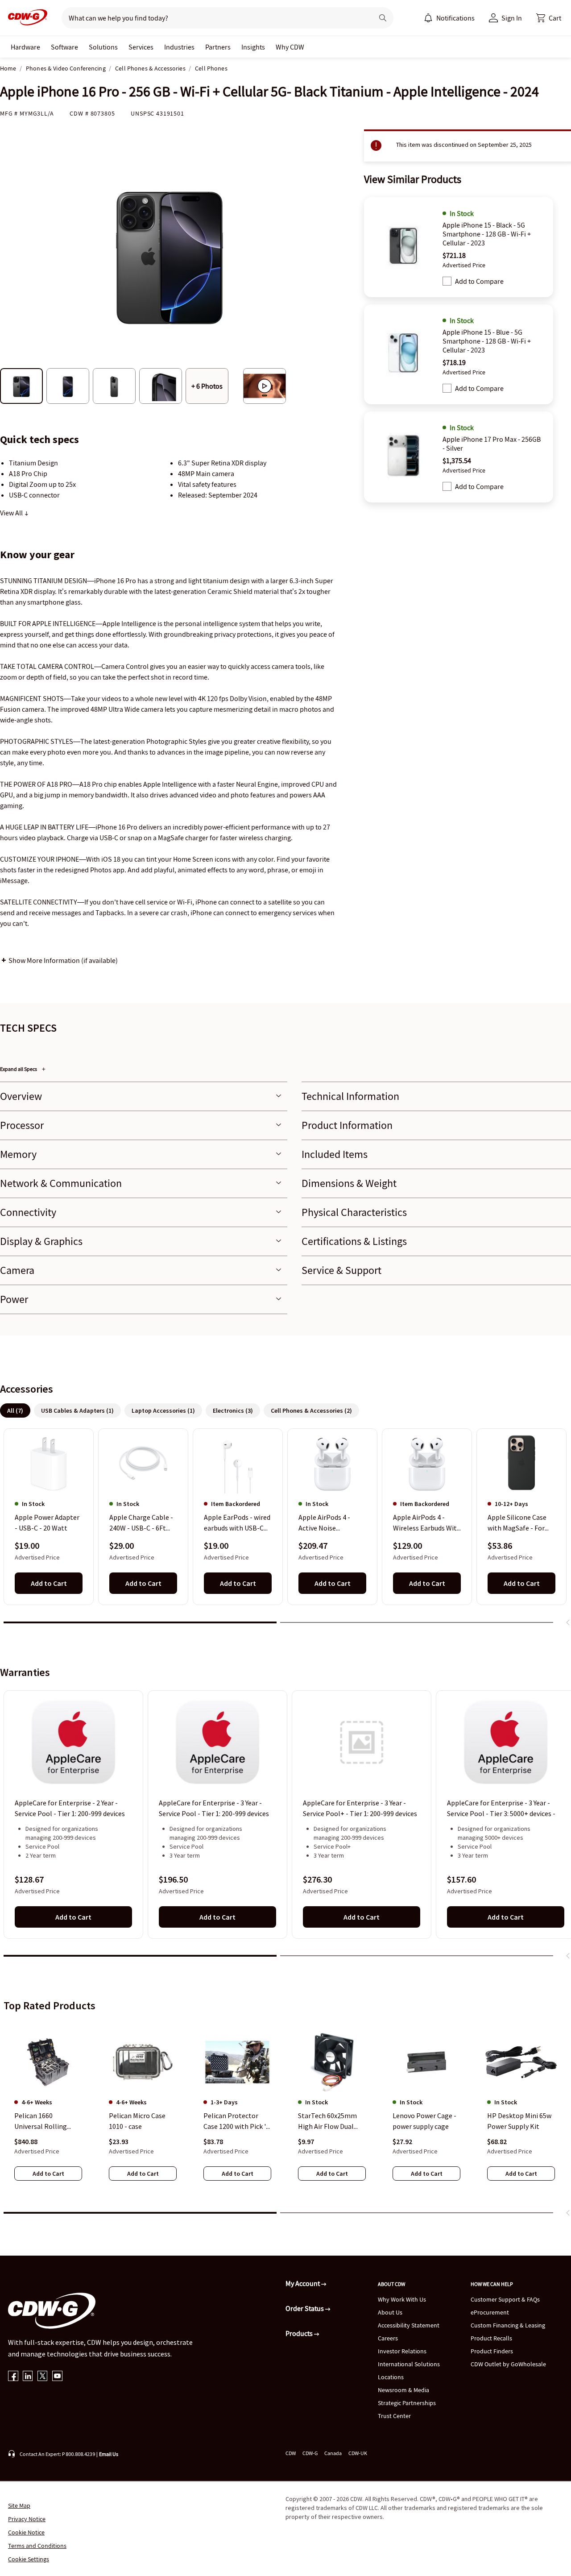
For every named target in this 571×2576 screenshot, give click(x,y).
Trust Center (394, 2416)
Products (300, 2333)
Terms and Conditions (37, 2546)
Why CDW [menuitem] (290, 47)
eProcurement (490, 2312)
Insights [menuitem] (253, 47)
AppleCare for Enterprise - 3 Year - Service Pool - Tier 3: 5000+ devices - (501, 1808)
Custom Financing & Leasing (508, 2325)
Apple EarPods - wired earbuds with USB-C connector (237, 1523)
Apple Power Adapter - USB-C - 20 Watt (47, 1523)
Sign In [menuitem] (512, 18)
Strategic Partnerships (407, 2403)
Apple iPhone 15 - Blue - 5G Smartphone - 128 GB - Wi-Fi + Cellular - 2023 (487, 341)
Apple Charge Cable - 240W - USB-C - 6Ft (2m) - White (141, 1523)
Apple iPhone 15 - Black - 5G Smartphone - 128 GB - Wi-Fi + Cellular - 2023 (487, 234)
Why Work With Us (402, 2299)
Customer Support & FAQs (505, 2299)
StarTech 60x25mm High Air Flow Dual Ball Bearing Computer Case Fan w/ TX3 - (332, 2121)
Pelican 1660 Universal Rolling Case (41, 2121)
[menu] (449, 18)
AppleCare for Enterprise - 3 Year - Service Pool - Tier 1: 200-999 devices (214, 1808)
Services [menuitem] (141, 47)
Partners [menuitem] (218, 47)
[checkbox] (447, 281)
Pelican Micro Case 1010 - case (137, 2121)
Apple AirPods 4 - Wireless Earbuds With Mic (427, 1523)
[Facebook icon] (13, 2377)
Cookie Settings (29, 2559)
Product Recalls (491, 2338)
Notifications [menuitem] (455, 18)
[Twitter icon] (43, 2377)
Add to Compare (479, 281)
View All (12, 513)
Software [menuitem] (64, 47)
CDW (291, 2453)
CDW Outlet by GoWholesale (508, 2364)
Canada (333, 2453)
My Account (303, 2283)
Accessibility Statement (409, 2325)
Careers (388, 2338)
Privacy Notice (27, 2519)
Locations (391, 2377)
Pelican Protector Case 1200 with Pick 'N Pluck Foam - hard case (237, 2121)
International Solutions (409, 2364)
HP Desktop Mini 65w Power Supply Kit (519, 2121)
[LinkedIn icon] (28, 2377)
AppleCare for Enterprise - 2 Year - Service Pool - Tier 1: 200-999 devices (70, 1808)
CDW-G (310, 2453)
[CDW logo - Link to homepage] (25, 18)
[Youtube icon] (57, 2377)
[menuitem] (428, 18)
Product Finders (492, 2351)
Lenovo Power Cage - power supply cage (424, 2121)
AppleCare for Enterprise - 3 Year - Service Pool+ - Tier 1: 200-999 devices (360, 1808)
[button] (549, 18)
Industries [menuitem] (179, 47)
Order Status (305, 2308)
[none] (25, 47)
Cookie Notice (26, 2532)
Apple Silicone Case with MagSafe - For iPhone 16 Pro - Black (520, 1523)
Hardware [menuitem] (25, 47)
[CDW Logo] (25, 18)
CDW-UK (358, 2453)
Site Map (19, 2505)
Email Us (109, 2454)
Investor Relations (402, 2351)
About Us (390, 2312)
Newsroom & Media (403, 2390)
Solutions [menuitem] (103, 47)
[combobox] (214, 18)
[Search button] (383, 18)
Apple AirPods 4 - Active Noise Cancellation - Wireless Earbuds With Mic (332, 1523)
